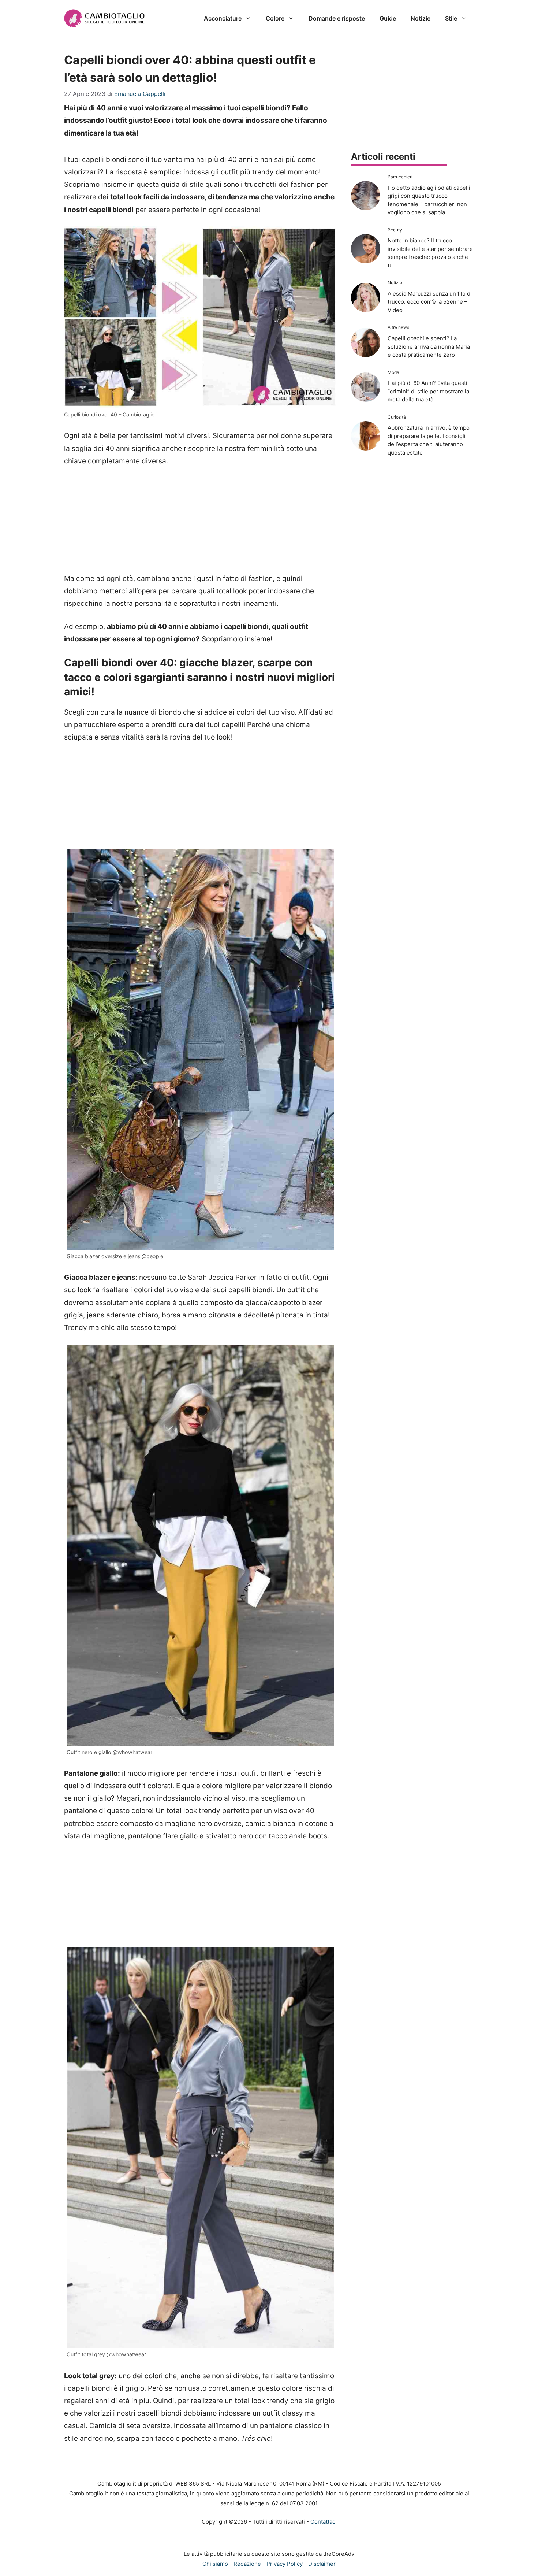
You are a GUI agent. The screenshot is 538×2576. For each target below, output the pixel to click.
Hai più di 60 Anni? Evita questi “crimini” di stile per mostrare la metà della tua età (428, 391)
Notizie (421, 18)
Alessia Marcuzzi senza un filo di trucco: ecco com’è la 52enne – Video (430, 302)
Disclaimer (322, 2564)
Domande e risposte (337, 18)
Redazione (247, 2564)
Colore (275, 18)
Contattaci (324, 2522)
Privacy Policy (285, 2564)
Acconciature (223, 18)
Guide (388, 18)
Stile (451, 18)
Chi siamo (215, 2564)
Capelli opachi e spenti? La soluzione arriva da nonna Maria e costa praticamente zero (429, 346)
